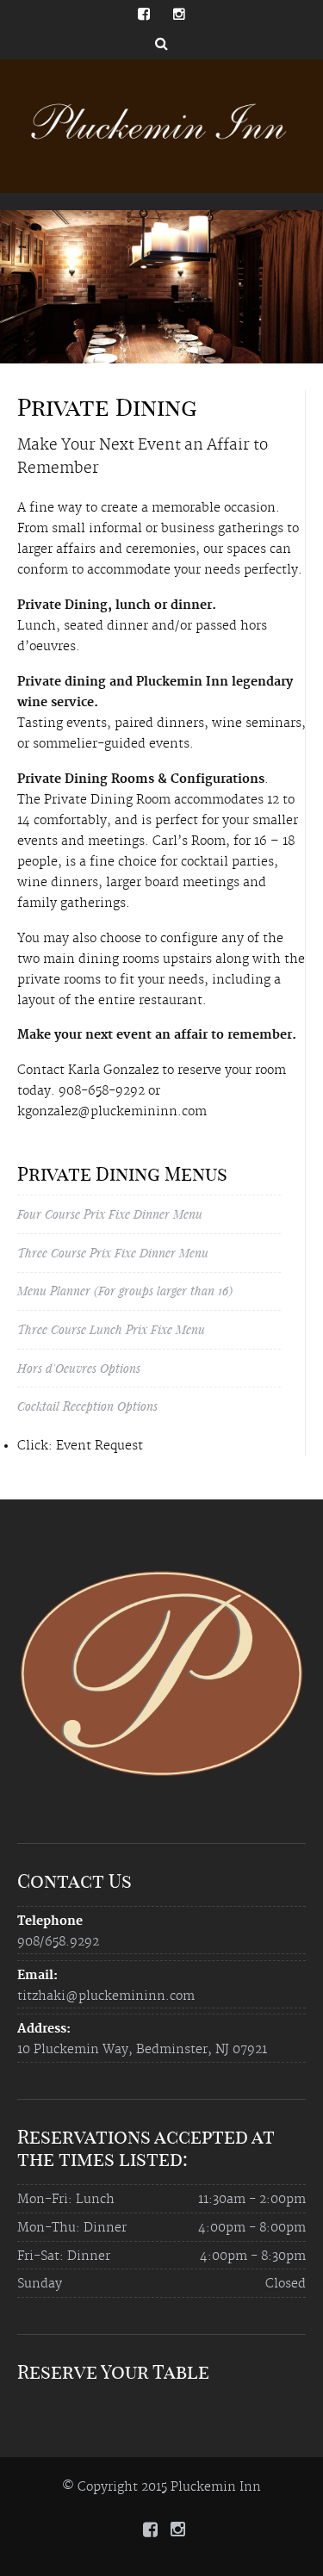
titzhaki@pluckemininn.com (106, 1996)
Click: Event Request (80, 1446)
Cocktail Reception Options (87, 1406)
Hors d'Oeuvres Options (79, 1368)
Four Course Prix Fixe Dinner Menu (110, 1214)
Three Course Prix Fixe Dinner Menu (113, 1253)
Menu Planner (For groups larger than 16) (125, 1291)
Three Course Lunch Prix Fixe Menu (111, 1329)
